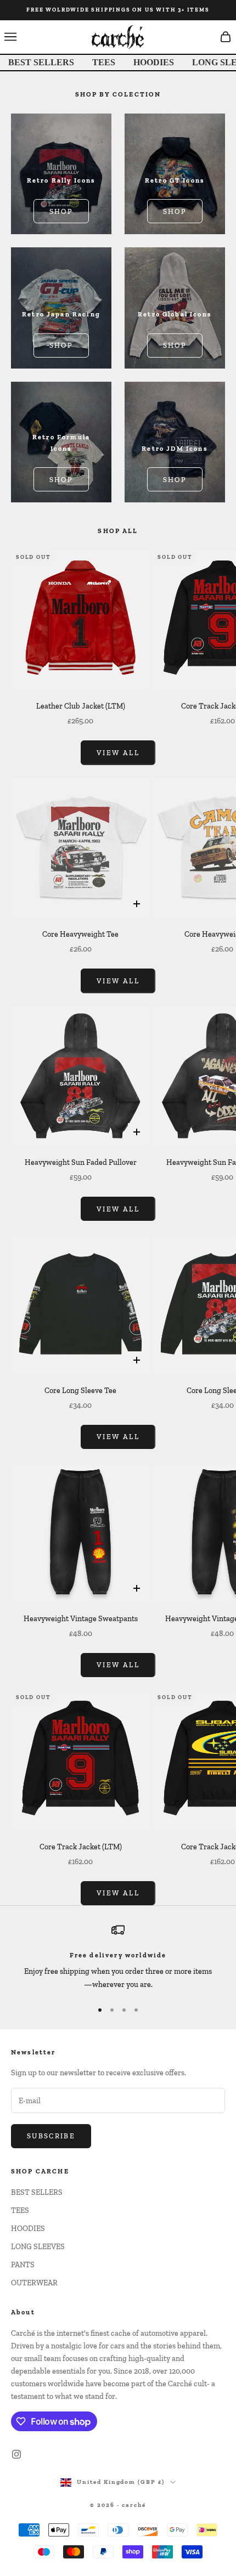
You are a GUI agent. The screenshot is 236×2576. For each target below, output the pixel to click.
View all (118, 753)
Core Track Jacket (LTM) (81, 1847)
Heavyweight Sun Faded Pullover (81, 1162)
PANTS (23, 2265)
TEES (104, 62)
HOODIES (154, 62)
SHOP (61, 211)
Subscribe (51, 2136)
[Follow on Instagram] (16, 2454)
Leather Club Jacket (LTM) (81, 706)
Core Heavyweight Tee (80, 934)
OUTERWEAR (34, 2283)
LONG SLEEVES (38, 2247)
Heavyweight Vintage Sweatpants (81, 1619)
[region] (118, 1957)
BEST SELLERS (41, 62)
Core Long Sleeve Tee (80, 1391)
